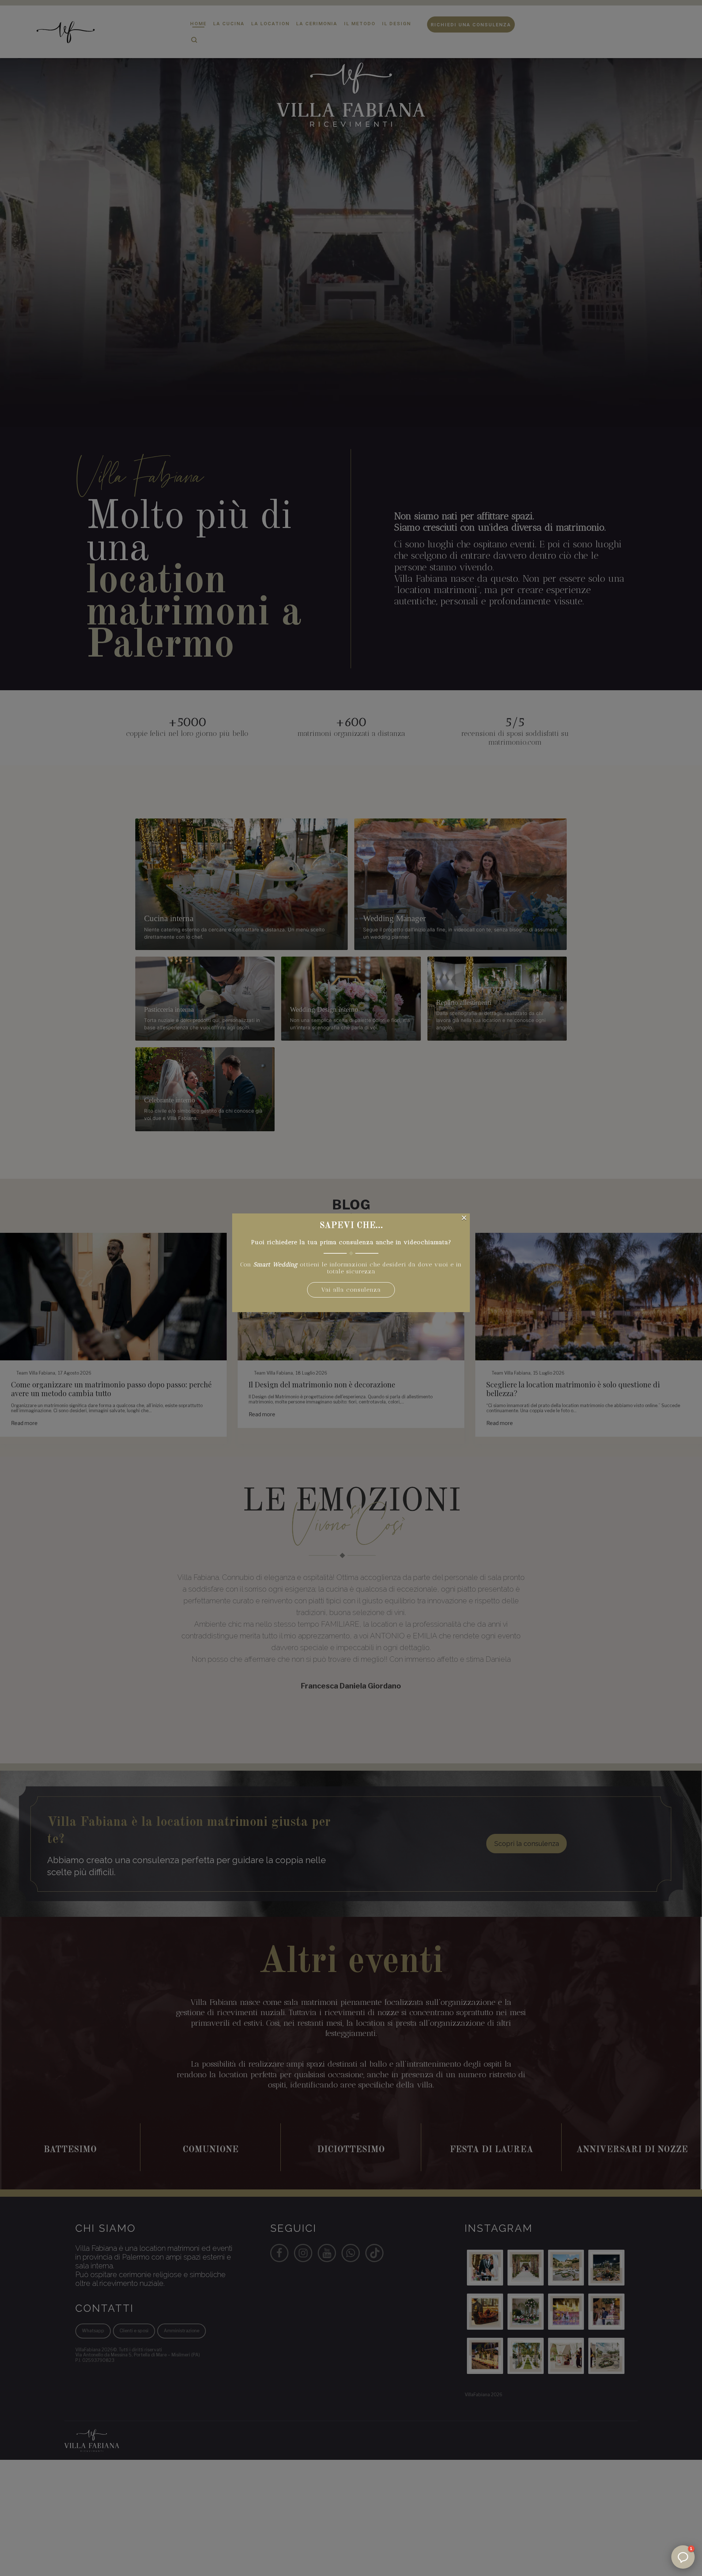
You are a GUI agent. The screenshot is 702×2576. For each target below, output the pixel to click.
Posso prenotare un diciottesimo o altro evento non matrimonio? (649, 2528)
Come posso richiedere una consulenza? (640, 2461)
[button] (683, 2557)
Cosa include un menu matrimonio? (650, 2482)
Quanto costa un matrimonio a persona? (643, 2503)
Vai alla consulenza (351, 1290)
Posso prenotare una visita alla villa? (644, 2436)
